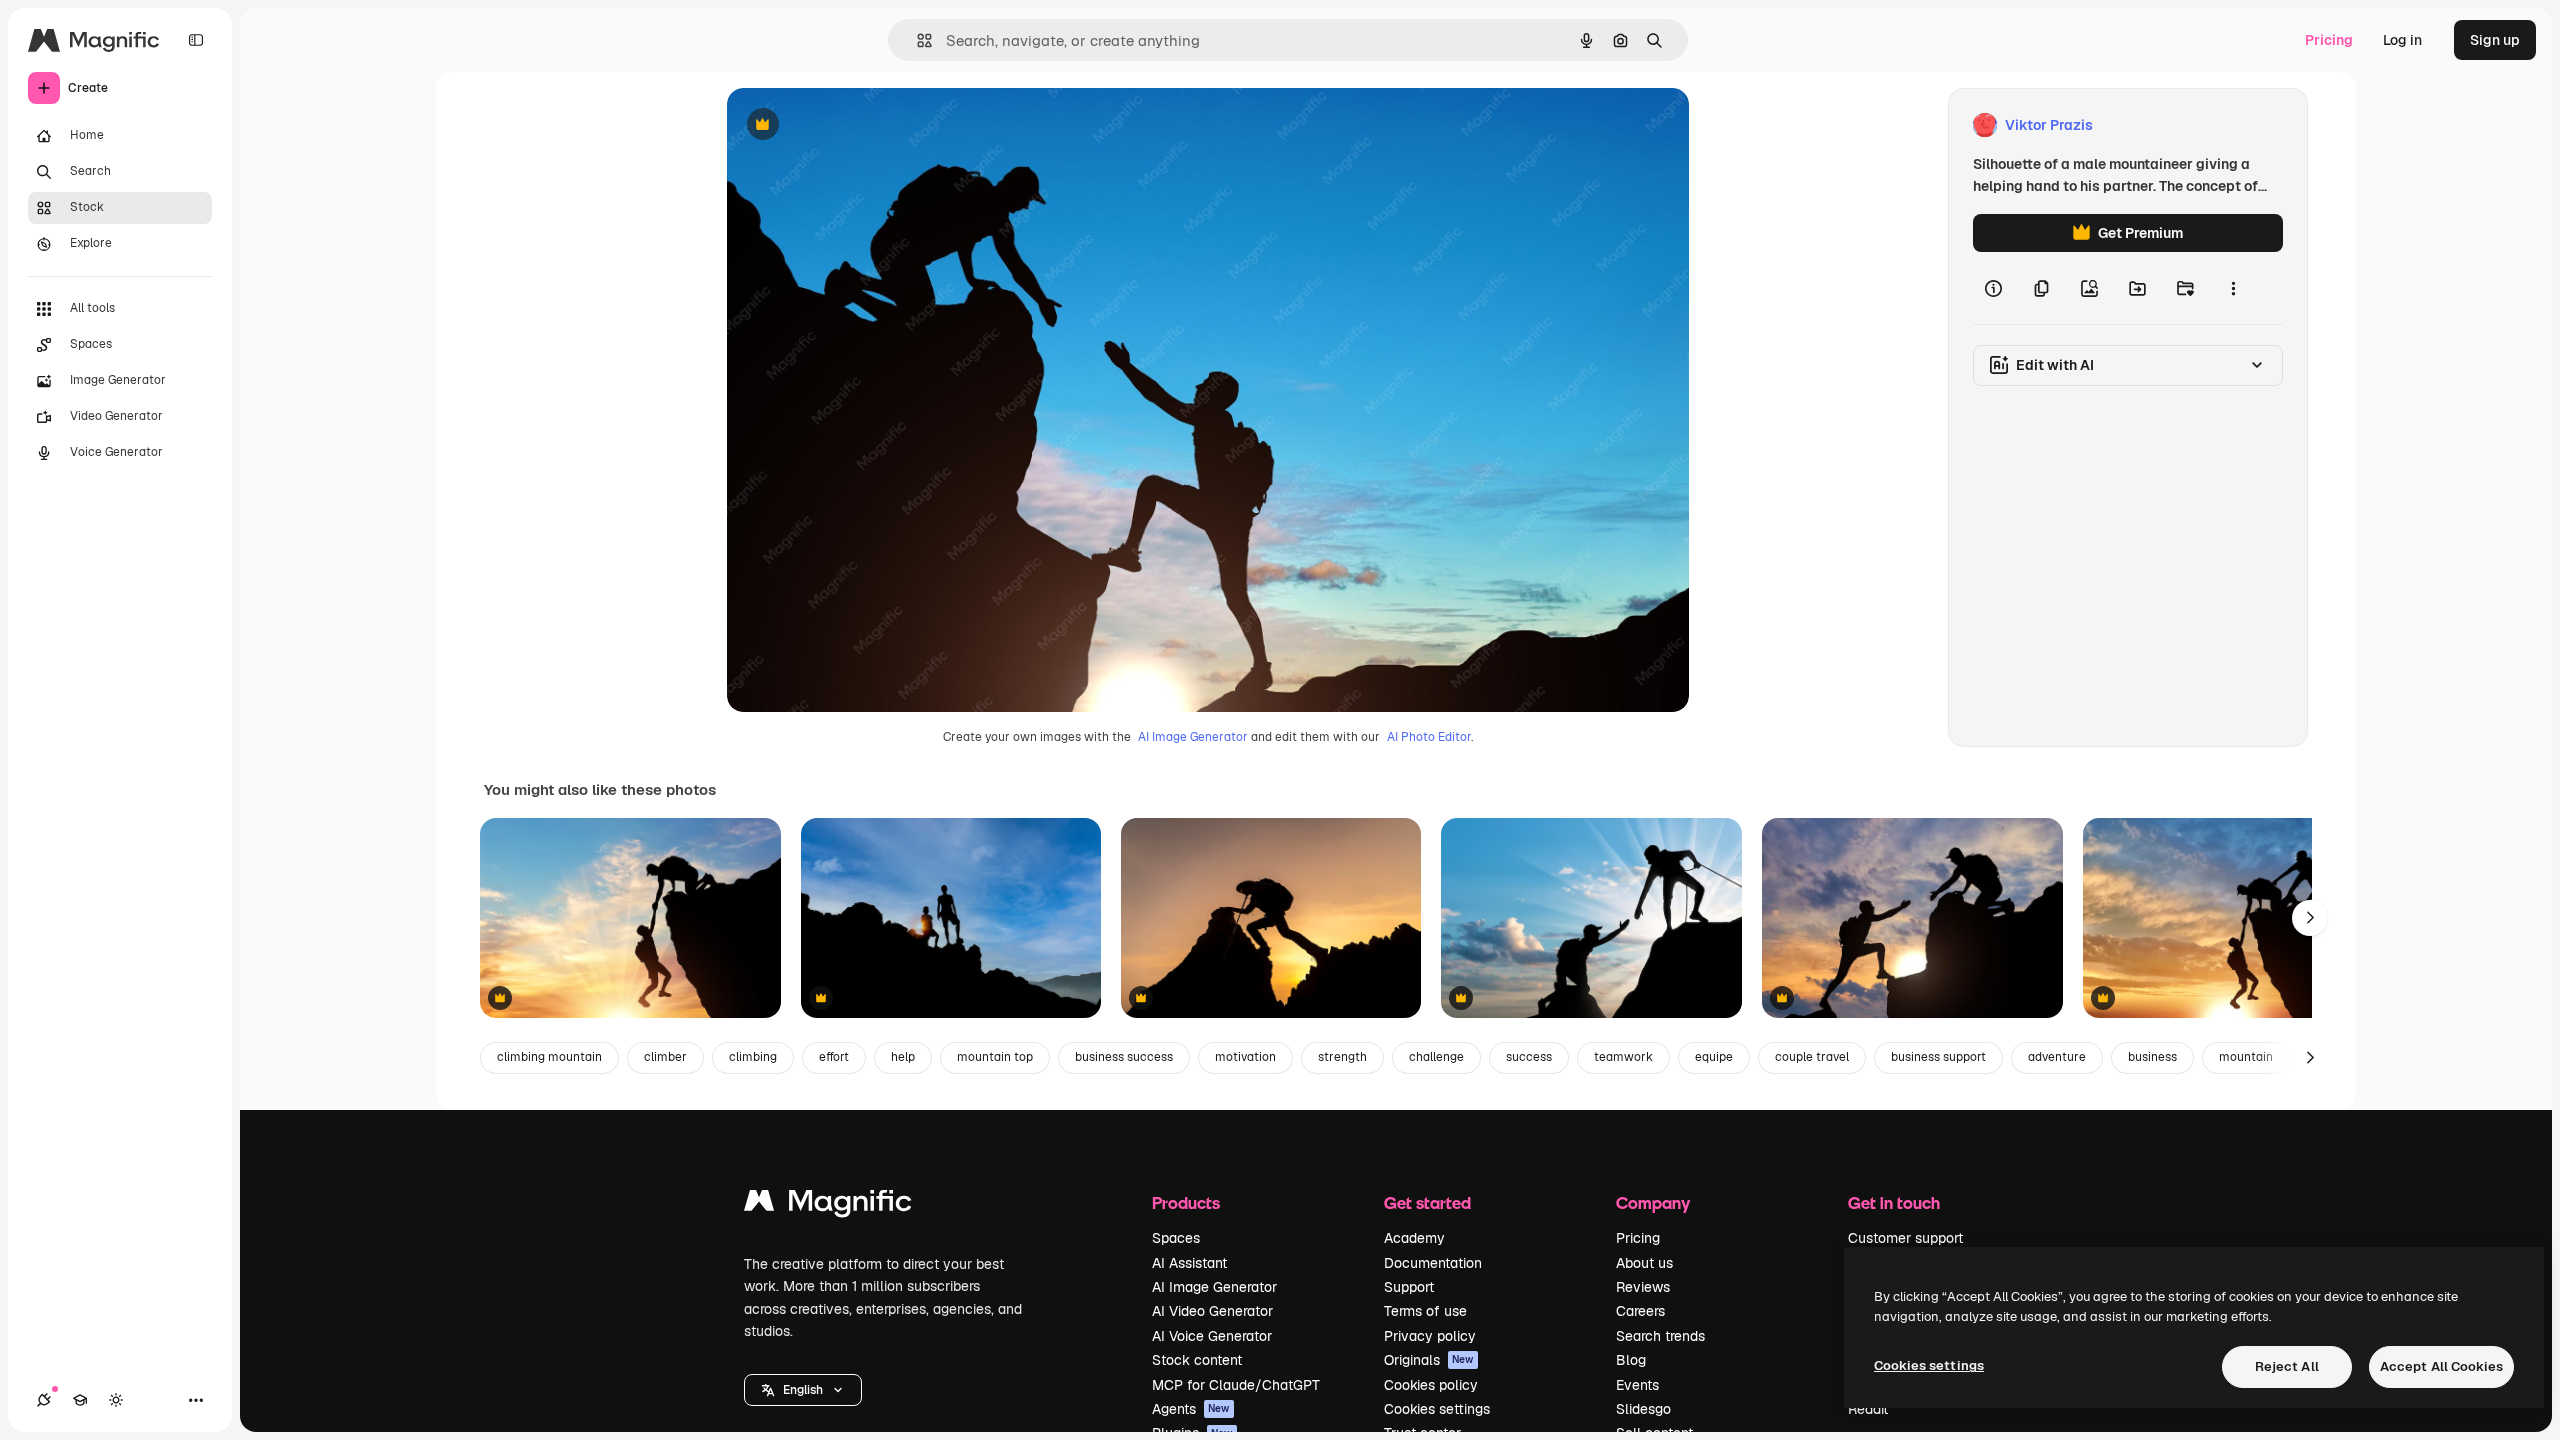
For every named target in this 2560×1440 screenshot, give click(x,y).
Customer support (1905, 1238)
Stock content (1197, 1360)
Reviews (1643, 1287)
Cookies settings (1437, 1409)
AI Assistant (1189, 1263)
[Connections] (44, 1400)
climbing (753, 1057)
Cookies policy (1431, 1385)
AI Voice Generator (1212, 1336)
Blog (1631, 1360)
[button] (803, 1390)
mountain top (995, 1057)
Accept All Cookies (2441, 1366)
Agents (1191, 1409)
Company (1653, 1202)
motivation (1245, 1057)
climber (665, 1057)
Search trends (1660, 1336)
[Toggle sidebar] (196, 40)
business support (1938, 1057)
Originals (1429, 1360)
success (1529, 1057)
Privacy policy (1430, 1336)
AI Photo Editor (1429, 737)
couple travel (1812, 1057)
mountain (2246, 1057)
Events (1637, 1385)
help (903, 1057)
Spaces (1176, 1238)
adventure (2057, 1057)
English (803, 1390)
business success (1124, 1057)
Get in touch (1894, 1202)
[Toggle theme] (116, 1400)
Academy (1414, 1238)
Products (1186, 1202)
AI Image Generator (1193, 737)
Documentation (1433, 1263)
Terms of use (1425, 1311)
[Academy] (80, 1400)
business (2152, 1057)
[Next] (2310, 918)
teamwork (1623, 1057)
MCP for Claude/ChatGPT (1236, 1385)
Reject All (2287, 1366)
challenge (1436, 1057)
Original (855, 125)
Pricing (2329, 40)
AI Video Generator (1212, 1311)
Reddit (1868, 1409)
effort (834, 1057)
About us (1644, 1263)
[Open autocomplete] (916, 40)
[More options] (2233, 288)
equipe (1714, 1057)
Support (1409, 1287)
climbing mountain (549, 1057)
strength (1342, 1057)
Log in (2402, 40)
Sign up (2495, 40)
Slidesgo (1643, 1409)
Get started (1427, 1202)
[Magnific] (828, 1205)
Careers (1640, 1311)
